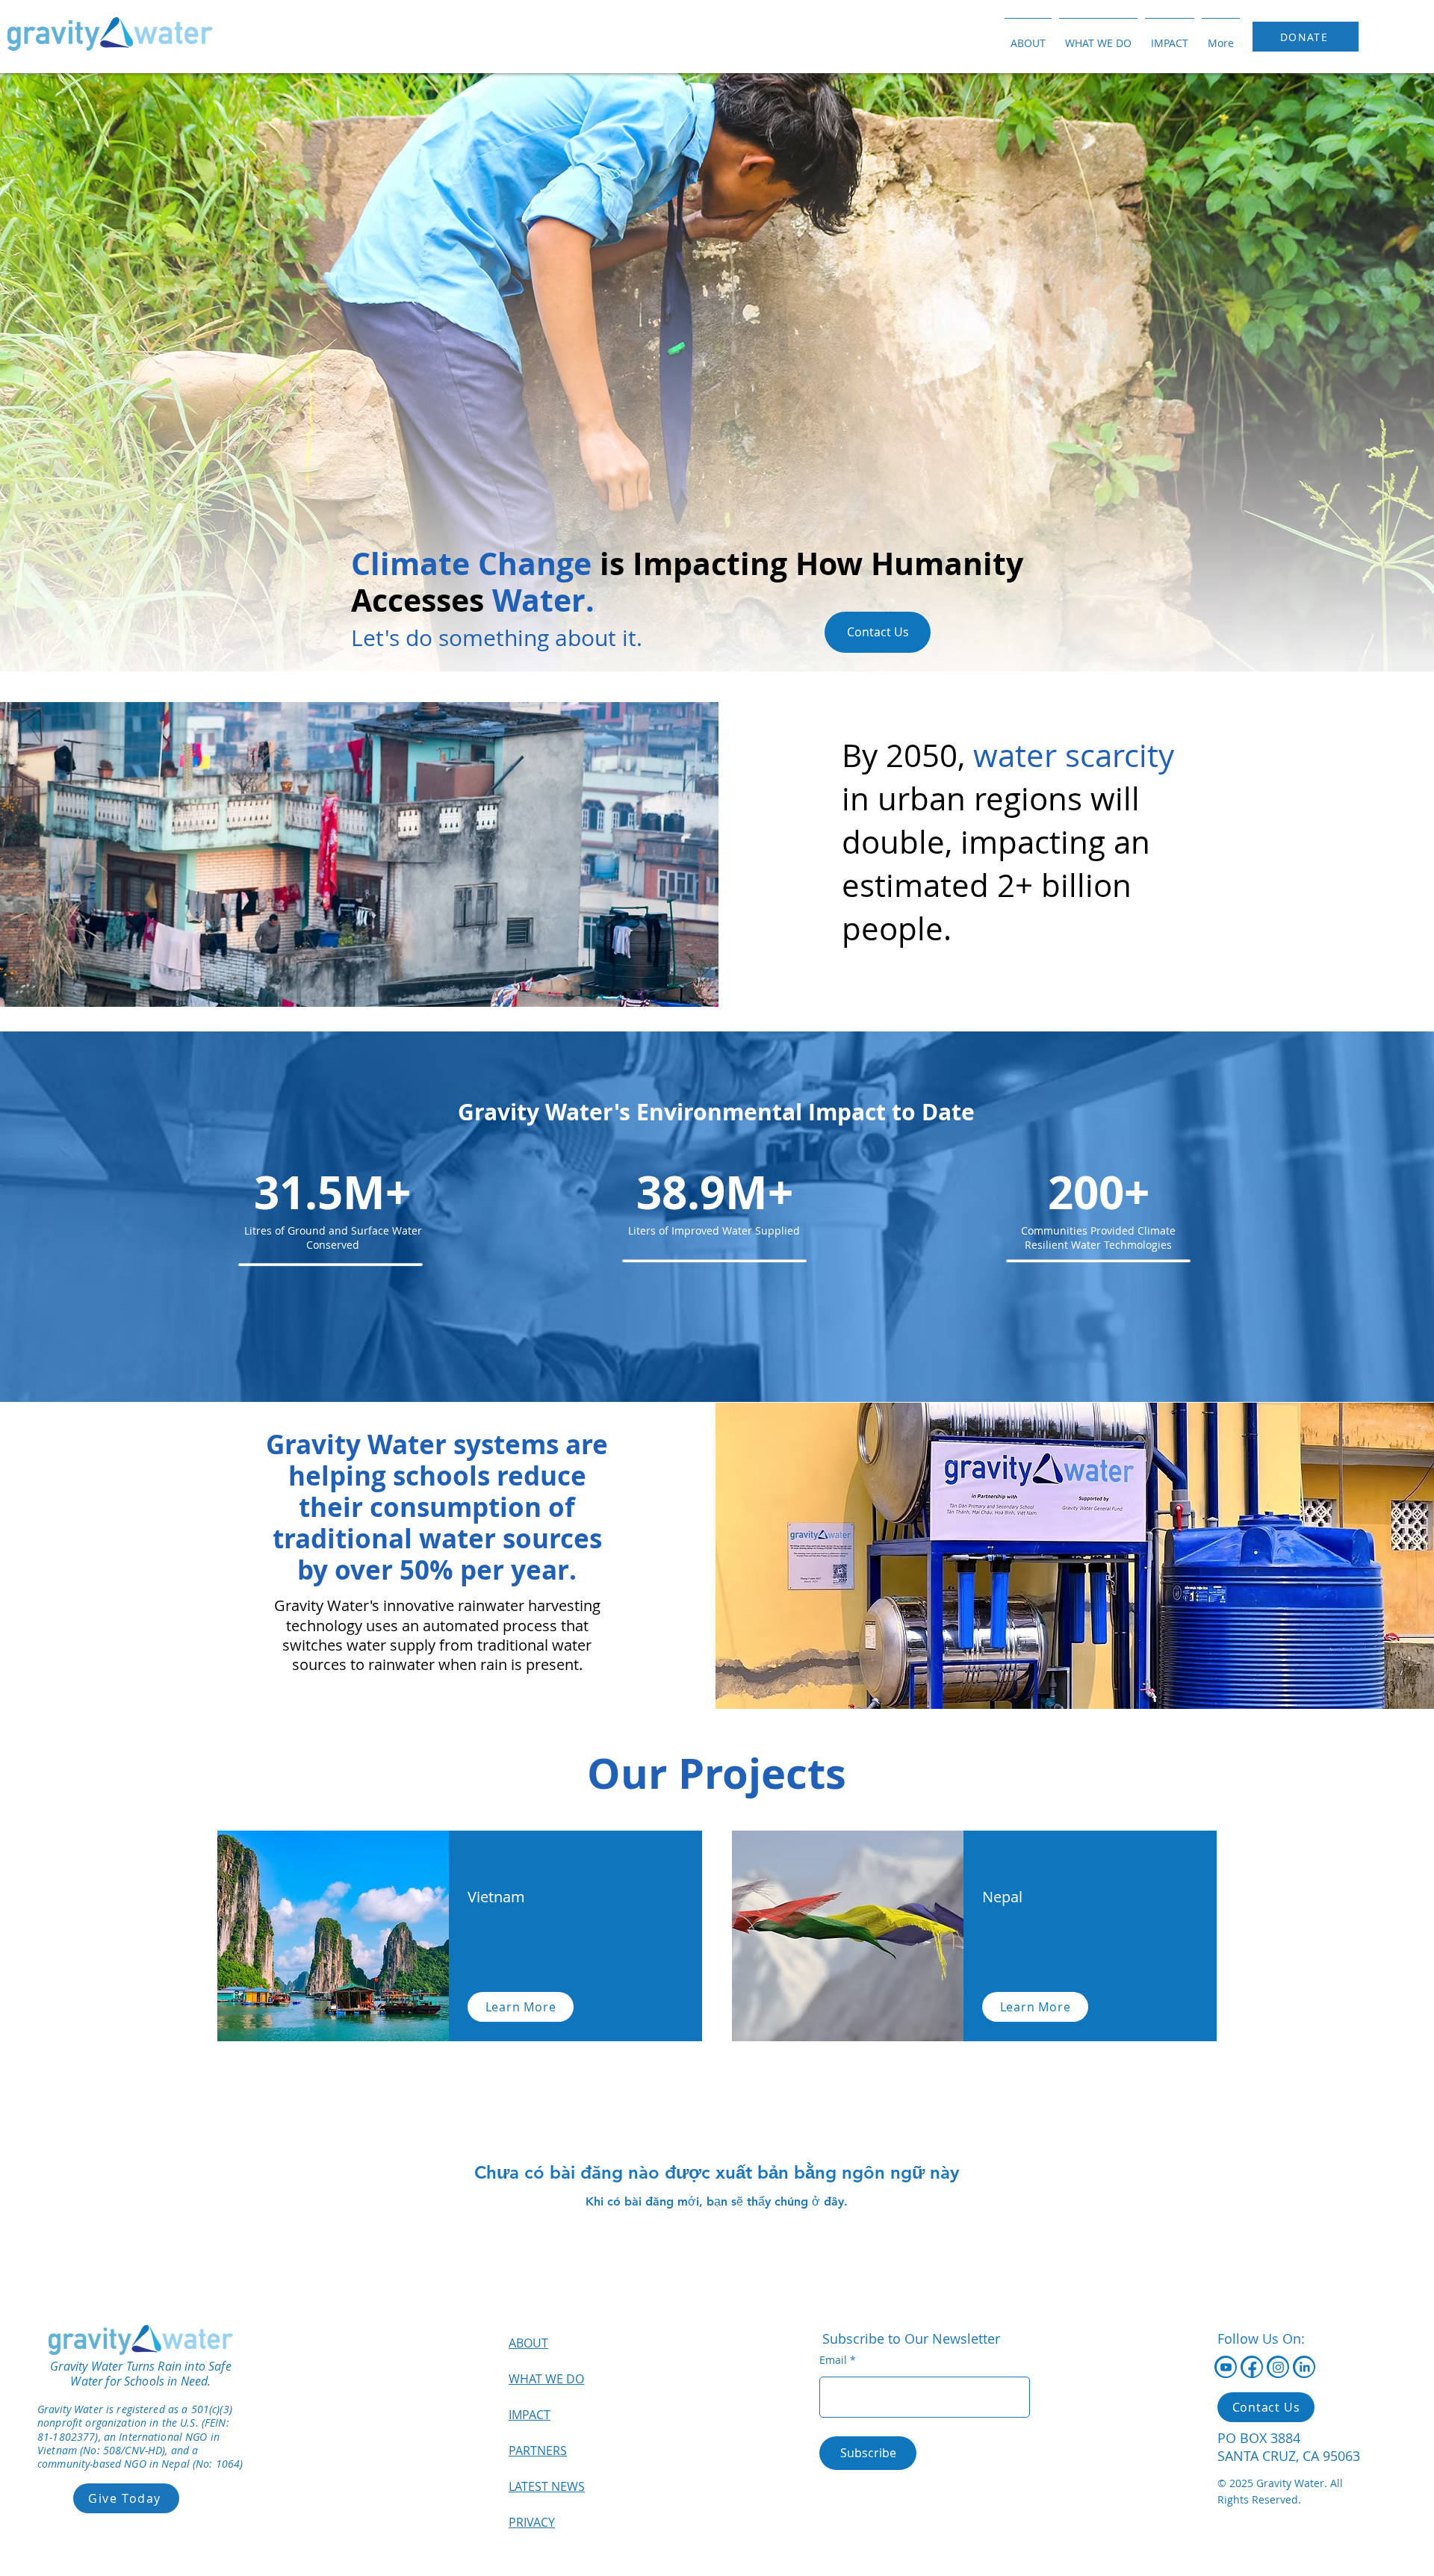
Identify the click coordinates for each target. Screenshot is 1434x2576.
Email (833, 2360)
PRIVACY (532, 2522)
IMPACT (530, 2415)
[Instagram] (1278, 2367)
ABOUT (528, 2343)
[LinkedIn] (1304, 2367)
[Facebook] (1252, 2367)
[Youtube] (1226, 2367)
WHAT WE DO (546, 2379)
